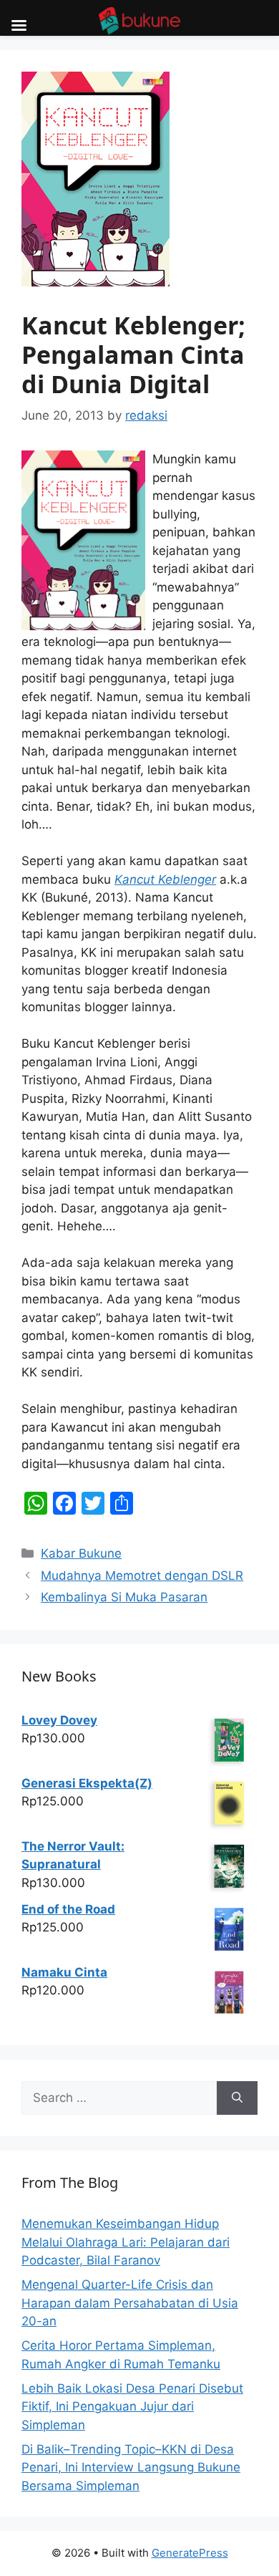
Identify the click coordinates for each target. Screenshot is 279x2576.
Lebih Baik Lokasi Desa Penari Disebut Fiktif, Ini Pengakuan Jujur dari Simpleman (132, 2407)
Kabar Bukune (81, 1553)
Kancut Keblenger (165, 879)
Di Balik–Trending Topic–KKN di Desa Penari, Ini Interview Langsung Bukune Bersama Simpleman (131, 2468)
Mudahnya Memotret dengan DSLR (142, 1576)
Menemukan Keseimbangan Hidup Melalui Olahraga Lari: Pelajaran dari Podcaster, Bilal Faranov (126, 2242)
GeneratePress (190, 2553)
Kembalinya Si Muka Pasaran (124, 1597)
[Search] (237, 2098)
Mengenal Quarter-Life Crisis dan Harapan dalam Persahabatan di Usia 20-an (130, 2303)
